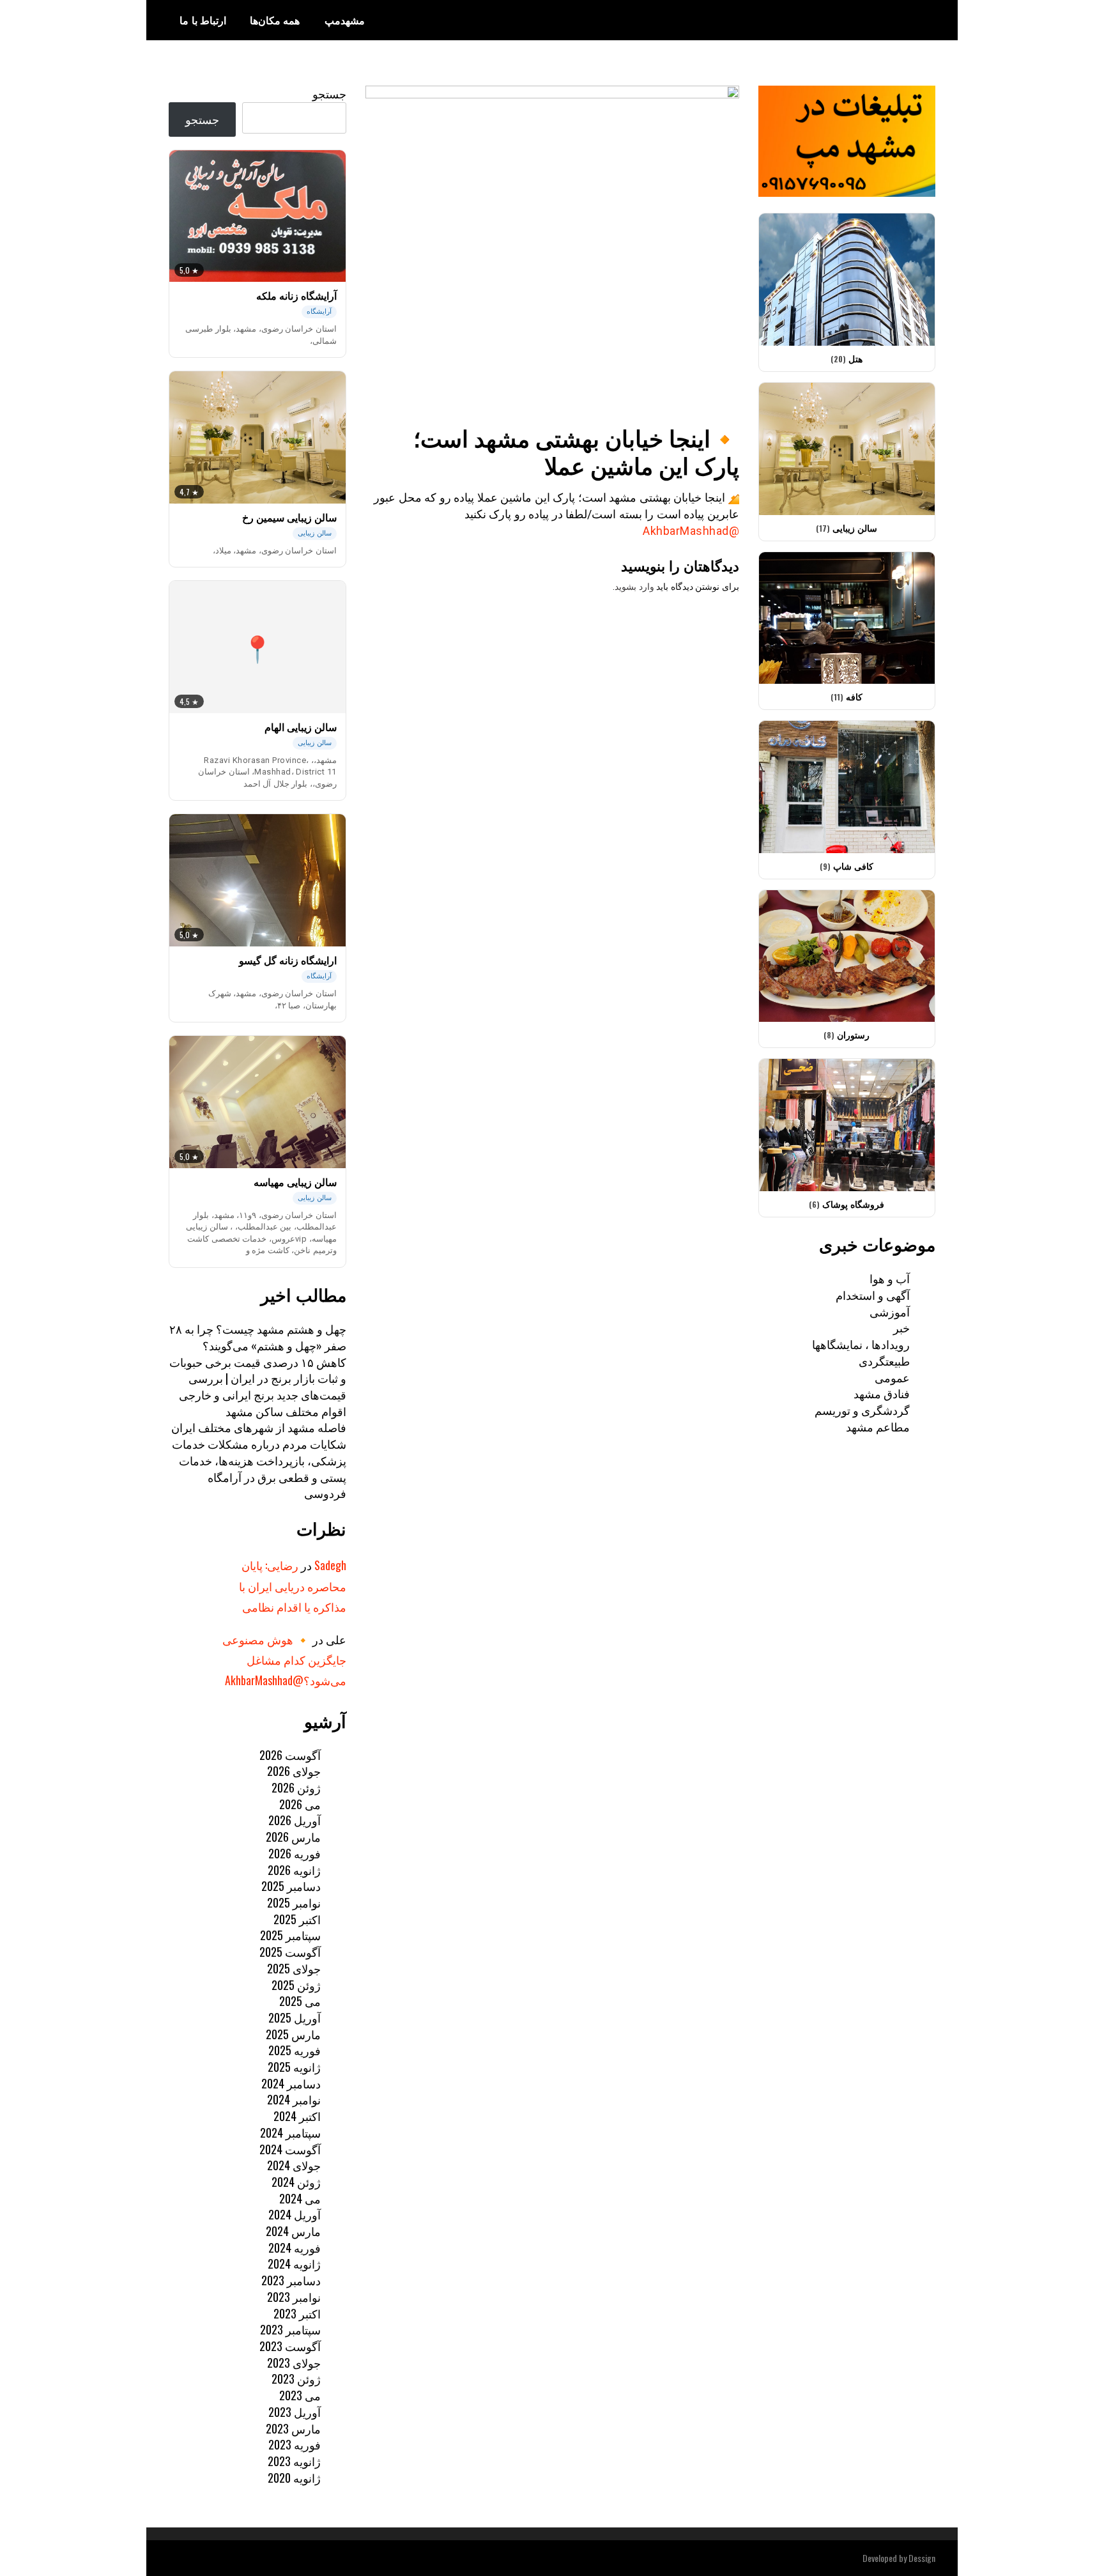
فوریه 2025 (295, 2050)
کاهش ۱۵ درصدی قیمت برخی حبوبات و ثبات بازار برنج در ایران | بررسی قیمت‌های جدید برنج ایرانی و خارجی (258, 1378)
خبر (901, 1327)
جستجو (329, 93)
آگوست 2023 (290, 2346)
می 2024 (300, 2198)
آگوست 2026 (290, 1755)
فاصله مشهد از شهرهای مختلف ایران (259, 1427)
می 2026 (300, 1804)
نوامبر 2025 (294, 1902)
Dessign (922, 2558)
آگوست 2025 (290, 1952)
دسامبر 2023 (291, 2280)
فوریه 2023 (295, 2444)
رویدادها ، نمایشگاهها (861, 1344)
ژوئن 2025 (296, 1985)
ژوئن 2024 (296, 2182)
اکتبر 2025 (297, 1919)
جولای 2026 (294, 1771)
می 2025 (300, 2001)
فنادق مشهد (882, 1393)
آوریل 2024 (295, 2214)
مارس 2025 (293, 2034)
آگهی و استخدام (873, 1295)
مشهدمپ (345, 20)
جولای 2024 (294, 2165)
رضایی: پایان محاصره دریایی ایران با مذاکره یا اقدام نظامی (293, 1586)
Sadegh (330, 1565)
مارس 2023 (293, 2428)
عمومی (892, 1377)
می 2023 (300, 2395)
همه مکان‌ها (275, 20)
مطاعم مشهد (878, 1426)
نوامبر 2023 (294, 2297)
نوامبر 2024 (294, 2099)
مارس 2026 (293, 1837)
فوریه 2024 (295, 2248)
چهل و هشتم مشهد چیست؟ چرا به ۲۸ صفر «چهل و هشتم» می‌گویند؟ (258, 1337)
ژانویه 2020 (294, 2478)
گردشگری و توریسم (862, 1410)
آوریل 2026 (295, 1820)
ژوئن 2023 (296, 2379)
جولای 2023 (294, 2363)
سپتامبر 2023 (290, 2329)
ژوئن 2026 (296, 1787)
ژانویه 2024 (294, 2264)
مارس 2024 (293, 2231)
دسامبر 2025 (291, 1886)
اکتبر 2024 (297, 2116)
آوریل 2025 (295, 2017)
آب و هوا (890, 1278)
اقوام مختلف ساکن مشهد (286, 1411)
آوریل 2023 (295, 2412)
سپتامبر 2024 (290, 2133)
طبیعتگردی (884, 1361)
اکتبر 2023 (297, 2313)
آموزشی (890, 1311)
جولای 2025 (294, 1968)
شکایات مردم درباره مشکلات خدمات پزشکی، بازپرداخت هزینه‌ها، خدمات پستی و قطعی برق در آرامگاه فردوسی (259, 1468)
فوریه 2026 (295, 1853)
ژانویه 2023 (294, 2461)
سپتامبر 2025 (290, 1935)
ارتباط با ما (203, 20)
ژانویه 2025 (294, 2067)
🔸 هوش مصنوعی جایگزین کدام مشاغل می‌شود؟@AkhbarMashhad (284, 1660)
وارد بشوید (634, 587)
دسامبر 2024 (291, 2083)
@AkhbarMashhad (691, 531)
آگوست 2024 (290, 2149)
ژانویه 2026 (294, 1870)
